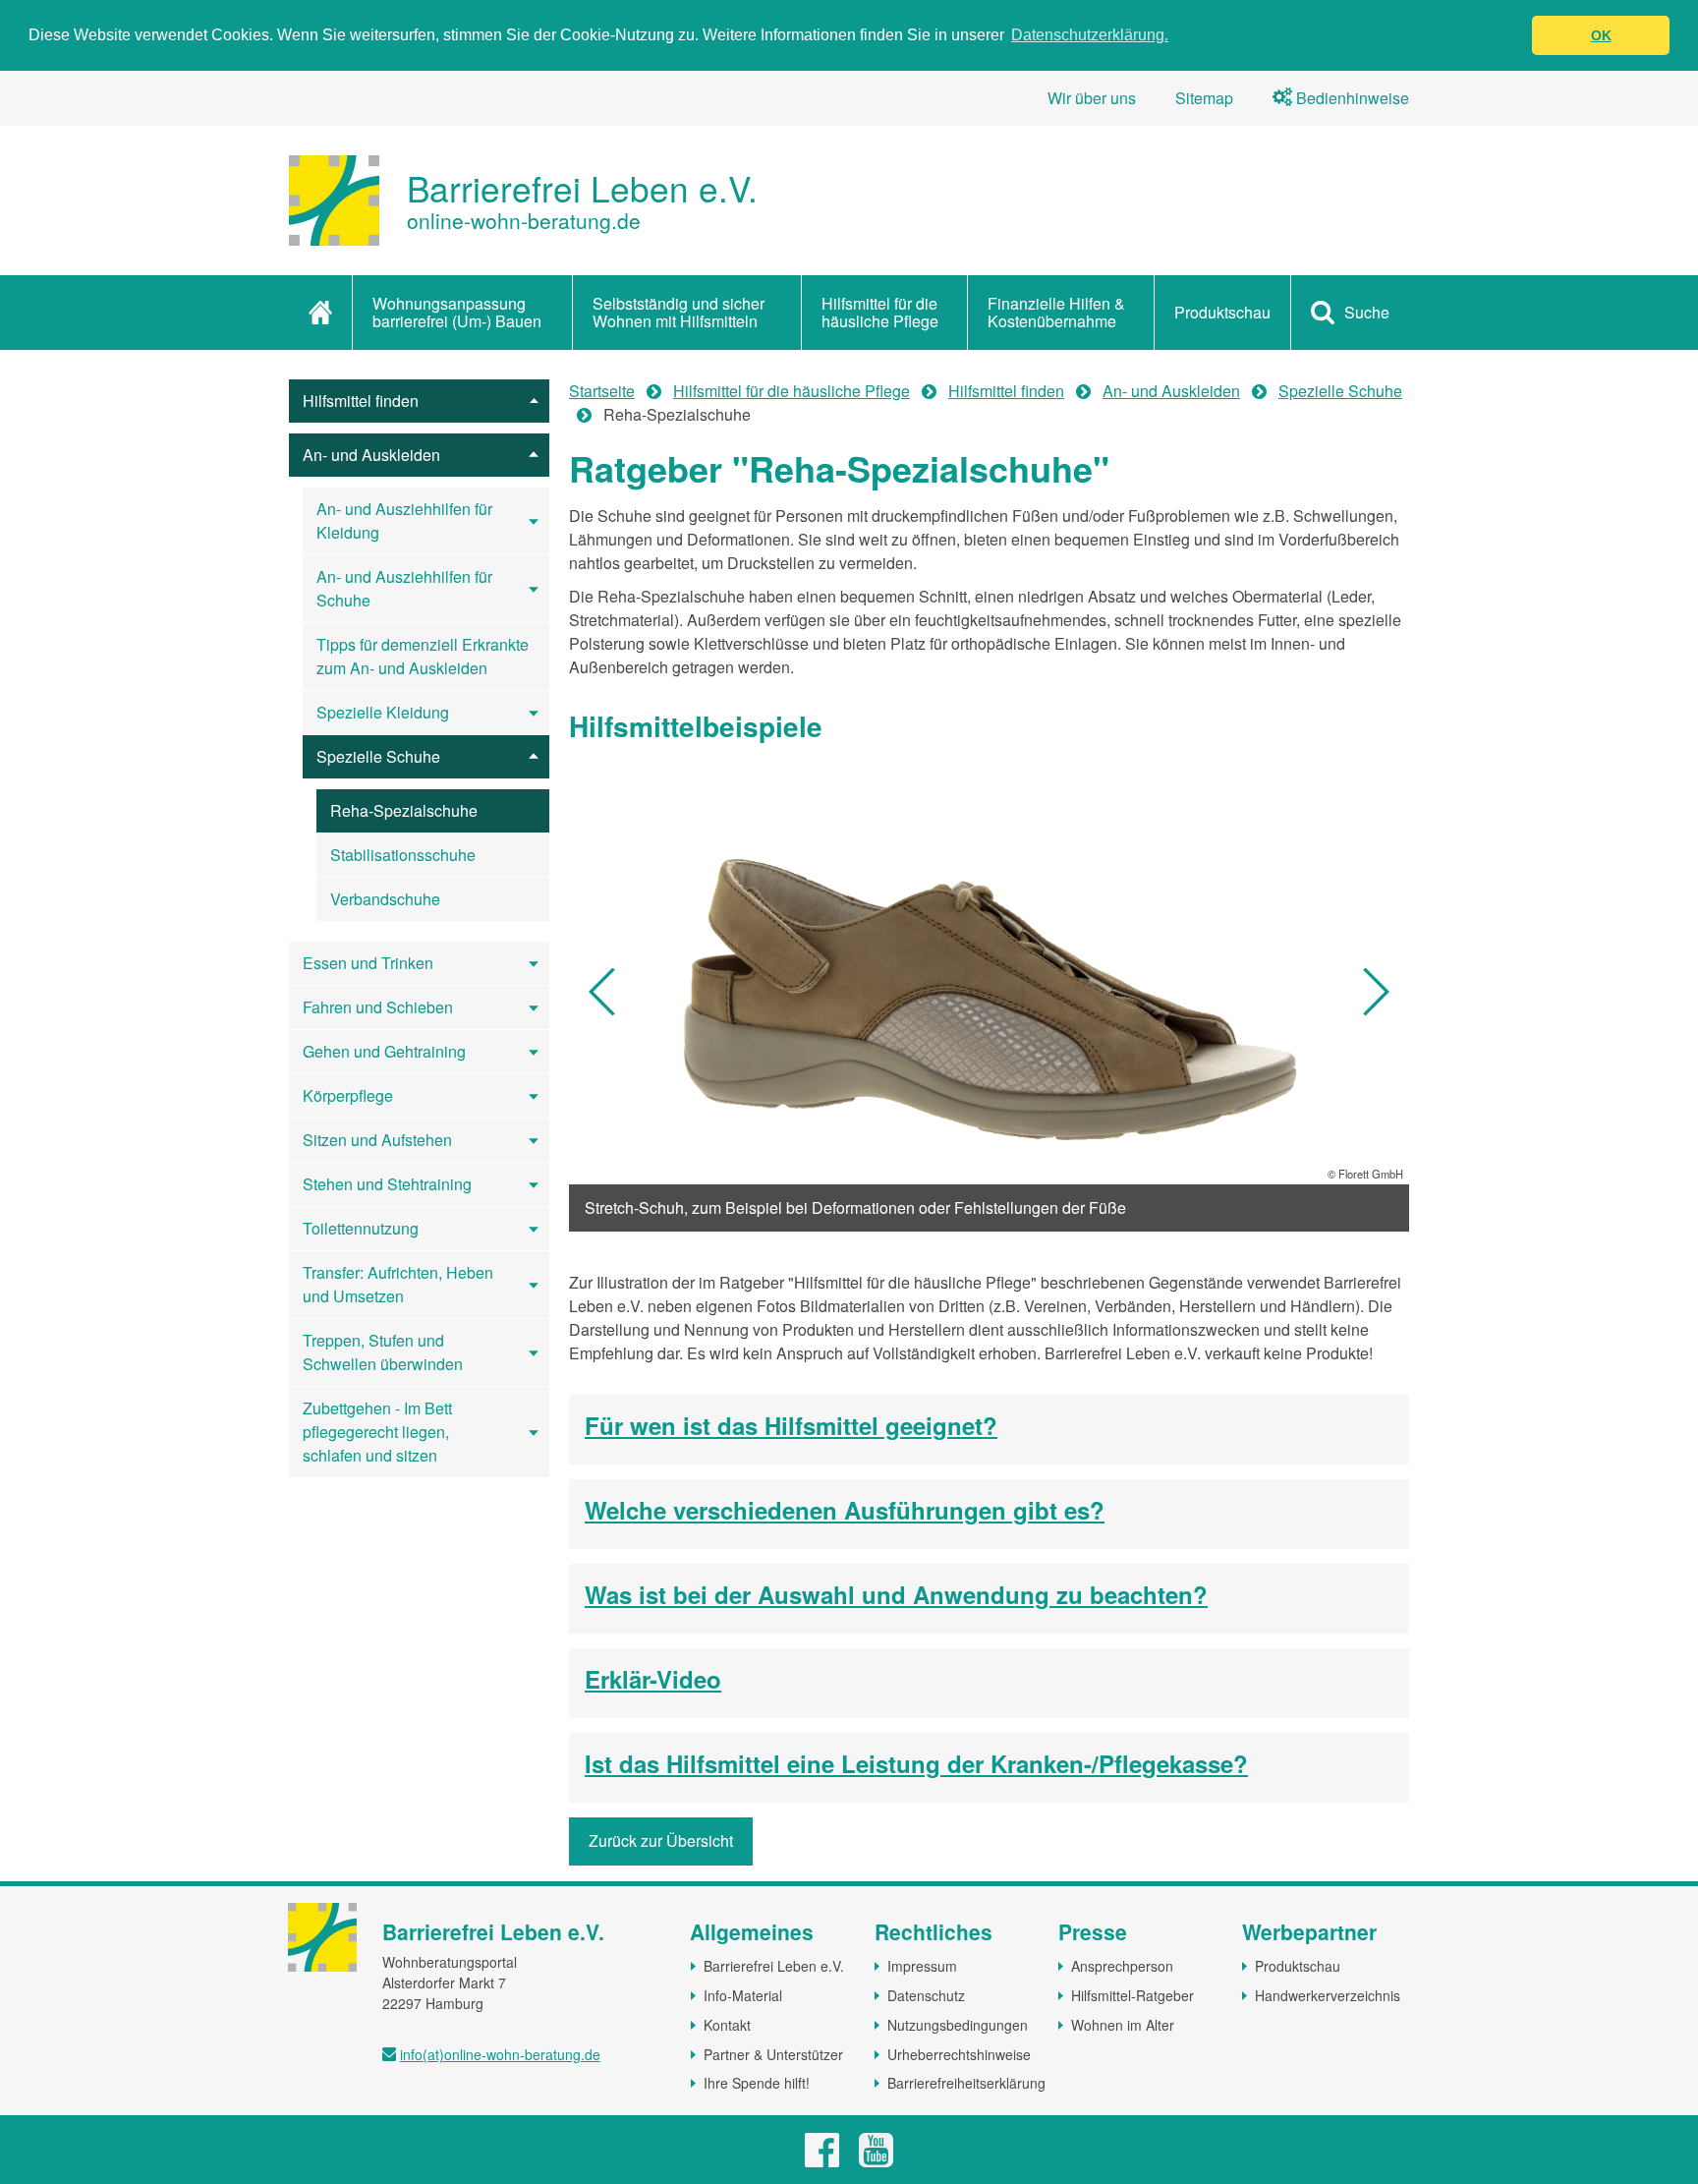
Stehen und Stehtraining (387, 1184)
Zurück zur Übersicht (661, 1840)
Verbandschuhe (385, 899)
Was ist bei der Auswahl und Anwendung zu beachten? (896, 1595)
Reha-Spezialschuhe (404, 810)
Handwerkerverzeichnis (1328, 1995)
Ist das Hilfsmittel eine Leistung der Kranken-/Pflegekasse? (916, 1764)
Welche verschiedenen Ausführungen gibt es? (845, 1511)
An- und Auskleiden (371, 455)
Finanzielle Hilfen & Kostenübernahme (1056, 312)
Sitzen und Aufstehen (377, 1140)
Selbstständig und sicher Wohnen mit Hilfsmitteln (679, 312)
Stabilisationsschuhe (403, 855)
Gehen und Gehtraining (384, 1051)
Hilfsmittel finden (361, 401)
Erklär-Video (653, 1680)
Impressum (922, 1966)
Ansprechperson (1122, 1966)
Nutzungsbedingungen (958, 2025)
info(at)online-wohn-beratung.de (500, 2054)
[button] (603, 992)
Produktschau (1222, 312)
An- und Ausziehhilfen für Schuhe (404, 588)
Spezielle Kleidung (383, 712)
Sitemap (1204, 98)
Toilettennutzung (361, 1228)
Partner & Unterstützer (773, 2054)
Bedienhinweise (1351, 98)
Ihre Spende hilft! (757, 2083)
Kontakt (727, 2025)
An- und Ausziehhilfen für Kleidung (404, 520)
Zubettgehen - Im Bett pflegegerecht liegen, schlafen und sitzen (377, 1432)
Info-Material (743, 1995)
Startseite (602, 391)
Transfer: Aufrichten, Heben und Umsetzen (398, 1284)
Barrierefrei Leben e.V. (774, 1966)
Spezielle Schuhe (378, 756)
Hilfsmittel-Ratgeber (1132, 1995)
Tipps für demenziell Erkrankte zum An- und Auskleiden (423, 656)
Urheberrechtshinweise (959, 2054)
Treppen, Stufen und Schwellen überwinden (383, 1352)
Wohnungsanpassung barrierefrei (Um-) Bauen (457, 312)
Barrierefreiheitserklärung (966, 2083)
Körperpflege (348, 1095)
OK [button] (1601, 35)
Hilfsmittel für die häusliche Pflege (880, 312)
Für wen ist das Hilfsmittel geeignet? (791, 1426)
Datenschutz (926, 1995)
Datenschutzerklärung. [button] (1090, 35)
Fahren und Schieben (378, 1007)
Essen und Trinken (368, 963)
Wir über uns (1092, 98)
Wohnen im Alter (1123, 2025)
